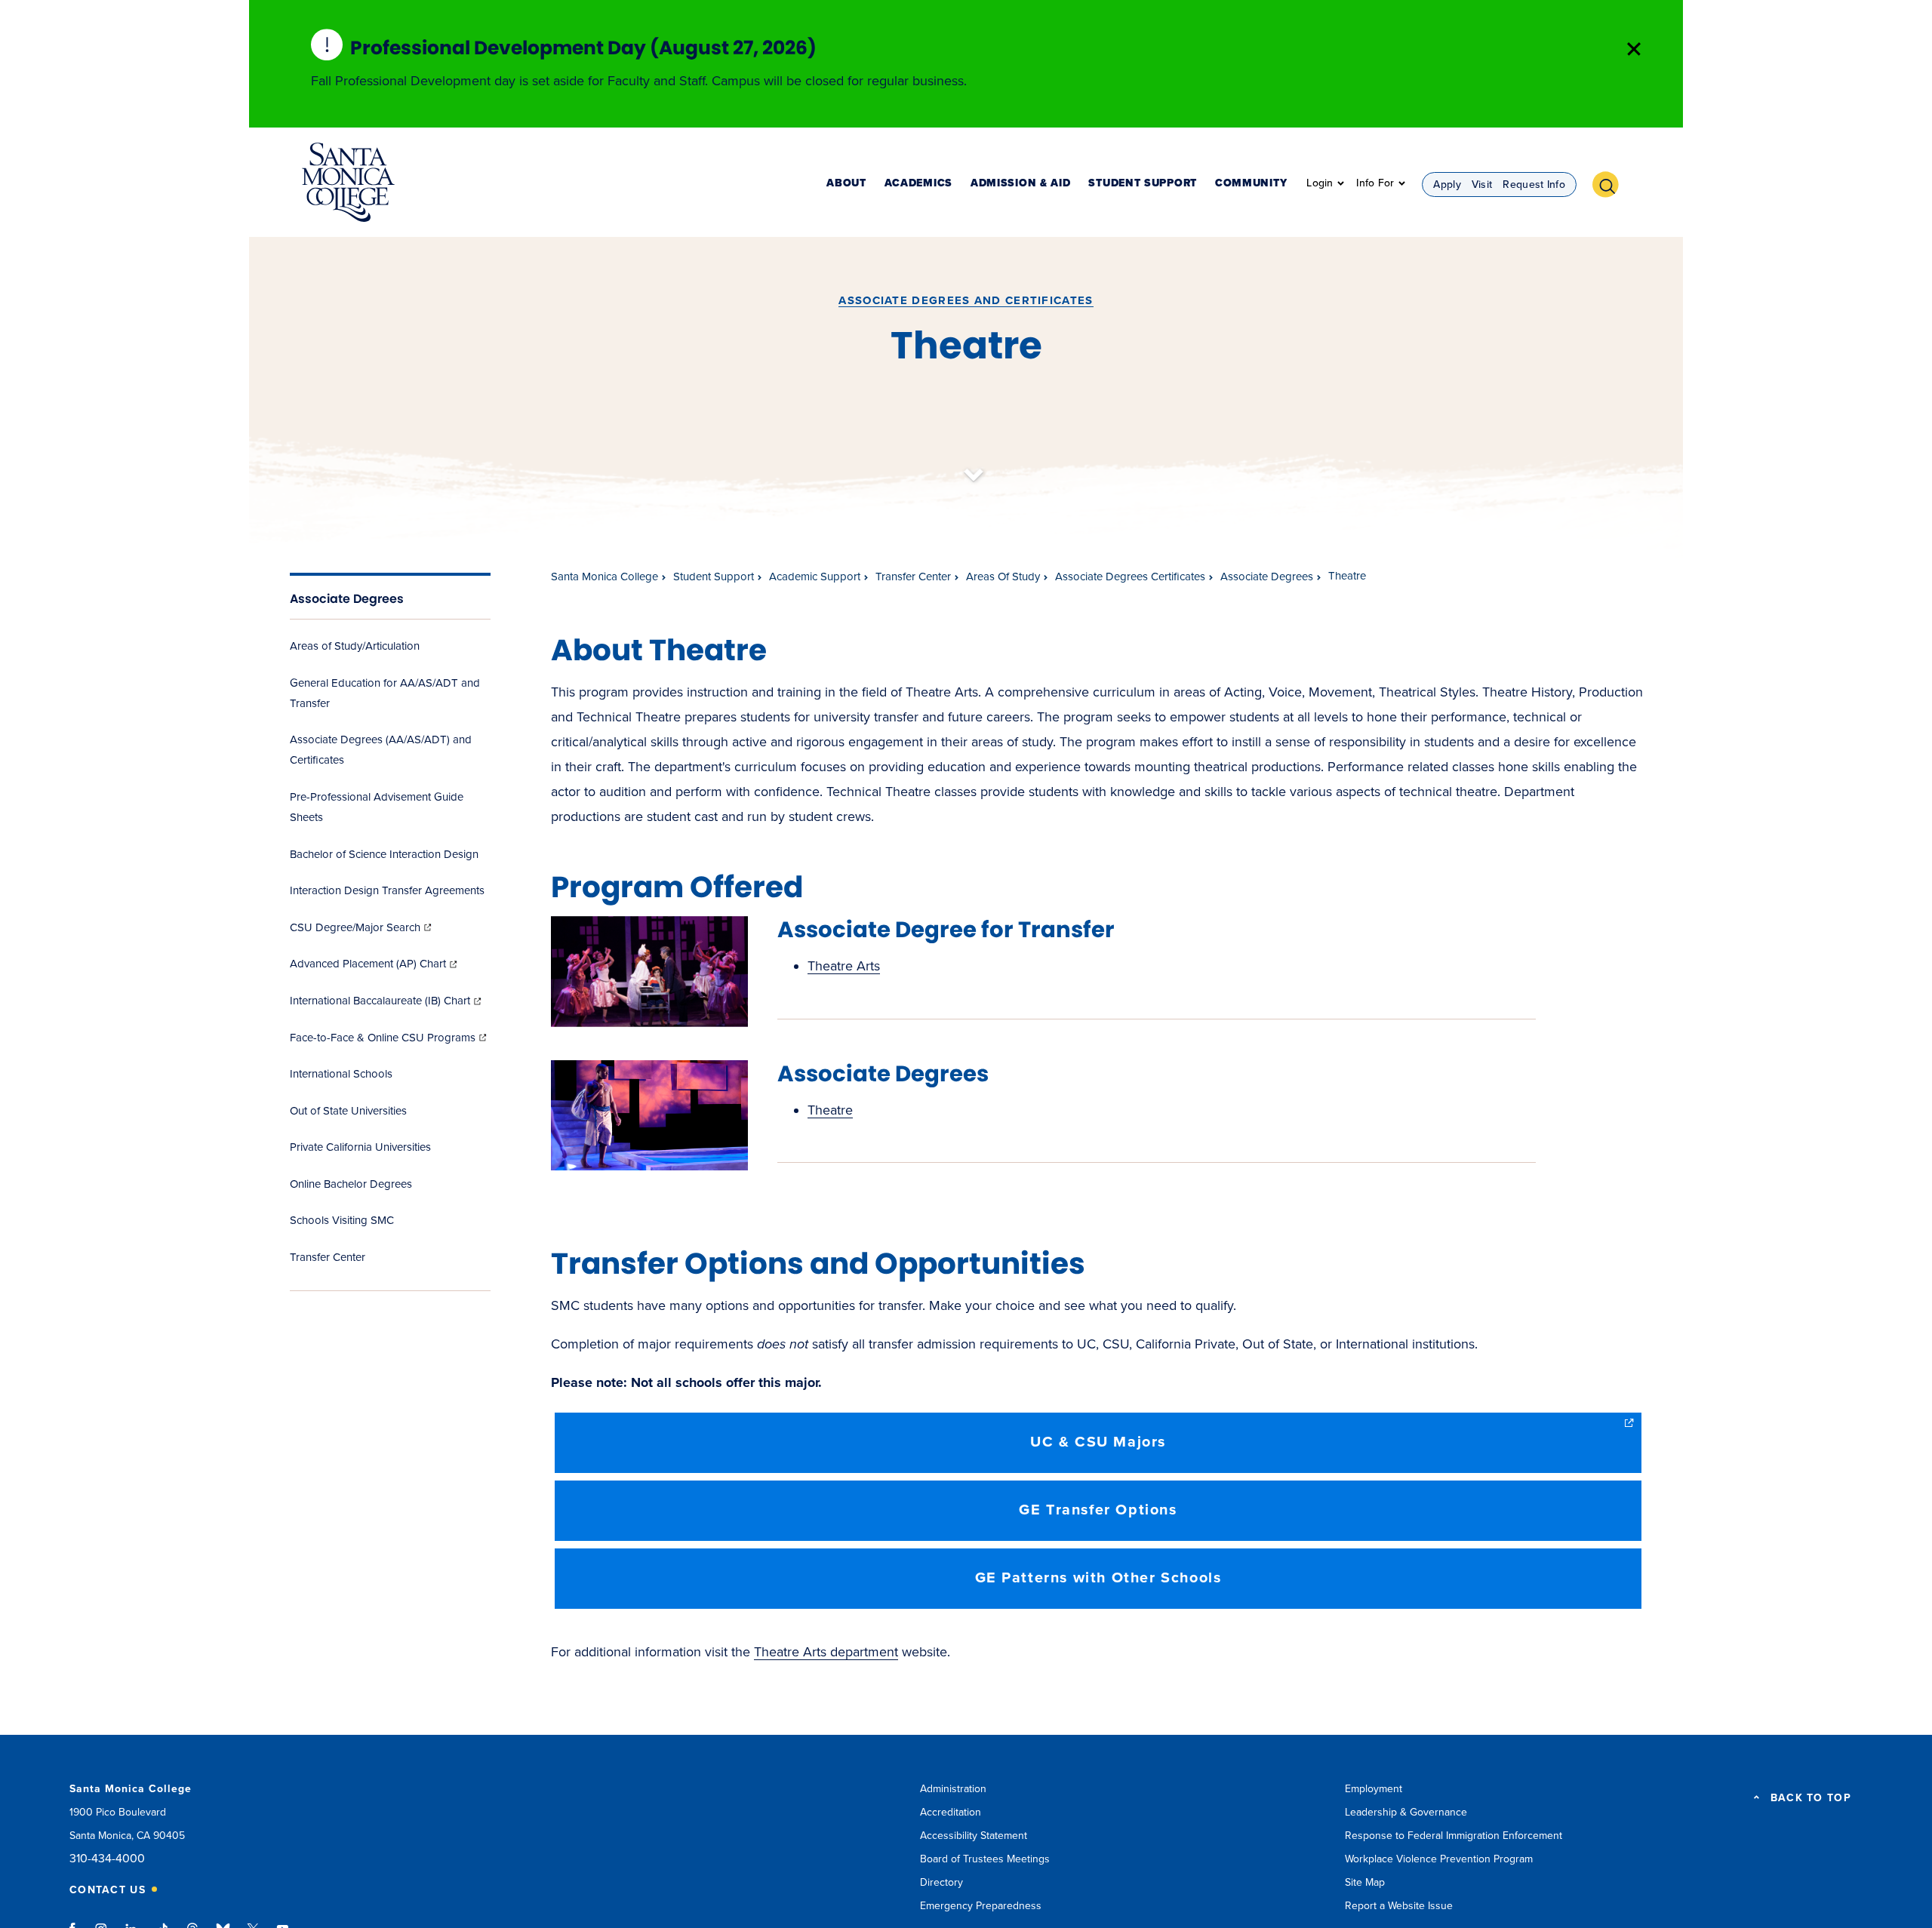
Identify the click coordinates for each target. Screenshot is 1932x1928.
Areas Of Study (1003, 577)
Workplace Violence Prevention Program (1439, 1859)
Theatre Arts (844, 966)
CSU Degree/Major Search (362, 927)
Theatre (830, 1110)
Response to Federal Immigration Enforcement (1454, 1836)
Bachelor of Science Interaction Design (384, 854)
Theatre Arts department (826, 1652)
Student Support (1143, 184)
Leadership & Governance (1406, 1812)
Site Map (1365, 1882)
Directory (941, 1882)
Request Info (1534, 184)
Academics (918, 184)
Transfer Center (328, 1257)
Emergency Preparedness (981, 1906)
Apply (1447, 184)
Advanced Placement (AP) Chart (375, 964)
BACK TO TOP (1811, 1798)
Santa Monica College (605, 577)
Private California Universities (360, 1147)
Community (1251, 184)
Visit (1482, 184)
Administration (953, 1789)
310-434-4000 (107, 1859)
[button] (1611, 183)
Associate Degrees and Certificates (966, 300)
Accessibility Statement (974, 1836)
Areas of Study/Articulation (355, 646)
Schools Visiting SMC (342, 1220)
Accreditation (951, 1812)
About (846, 184)
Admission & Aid (1021, 184)
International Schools (341, 1074)
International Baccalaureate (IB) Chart (387, 1001)
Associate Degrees (347, 599)
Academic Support (815, 577)
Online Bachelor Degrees (351, 1184)
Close (1634, 49)
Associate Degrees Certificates (1130, 577)
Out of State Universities (348, 1111)
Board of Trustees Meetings (985, 1859)
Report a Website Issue (1399, 1906)
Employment (1374, 1789)
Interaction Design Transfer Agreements (387, 890)
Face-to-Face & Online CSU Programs (389, 1038)
